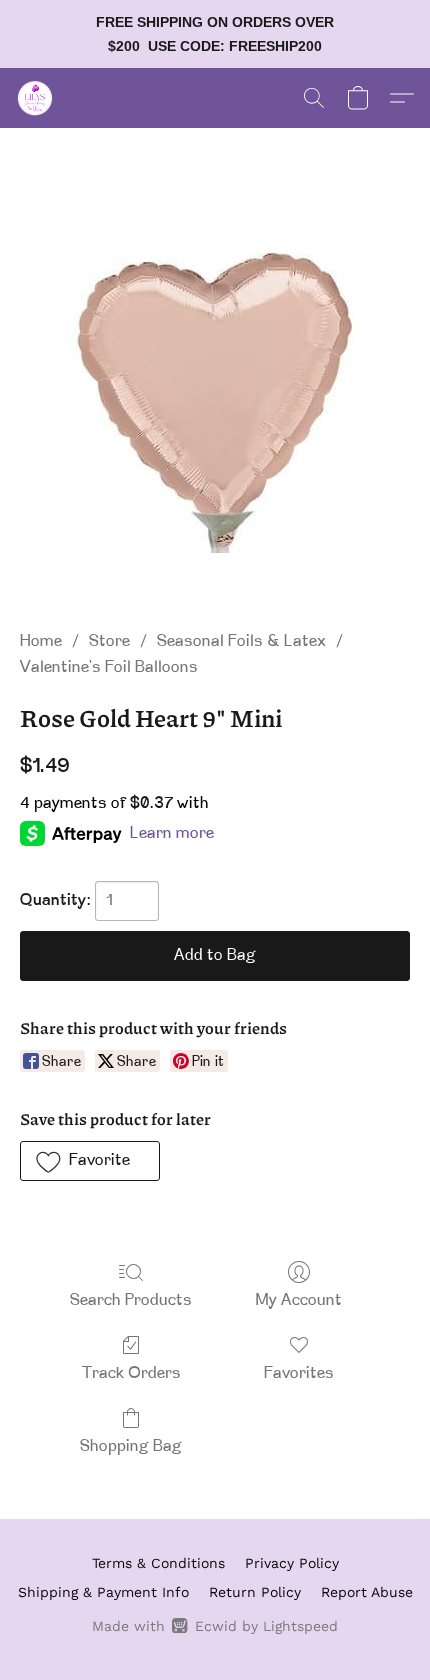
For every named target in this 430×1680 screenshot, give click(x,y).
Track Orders (131, 1374)
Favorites (299, 1374)
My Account (299, 1301)
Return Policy (255, 1592)
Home (41, 642)
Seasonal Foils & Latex (241, 642)
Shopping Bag (131, 1447)
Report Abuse (367, 1592)
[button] (36, 98)
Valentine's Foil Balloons (109, 668)
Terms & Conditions (158, 1563)
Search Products (131, 1301)
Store (109, 642)
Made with (214, 1626)
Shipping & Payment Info (103, 1592)
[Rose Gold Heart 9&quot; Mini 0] (215, 403)
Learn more (172, 834)
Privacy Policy (292, 1563)
